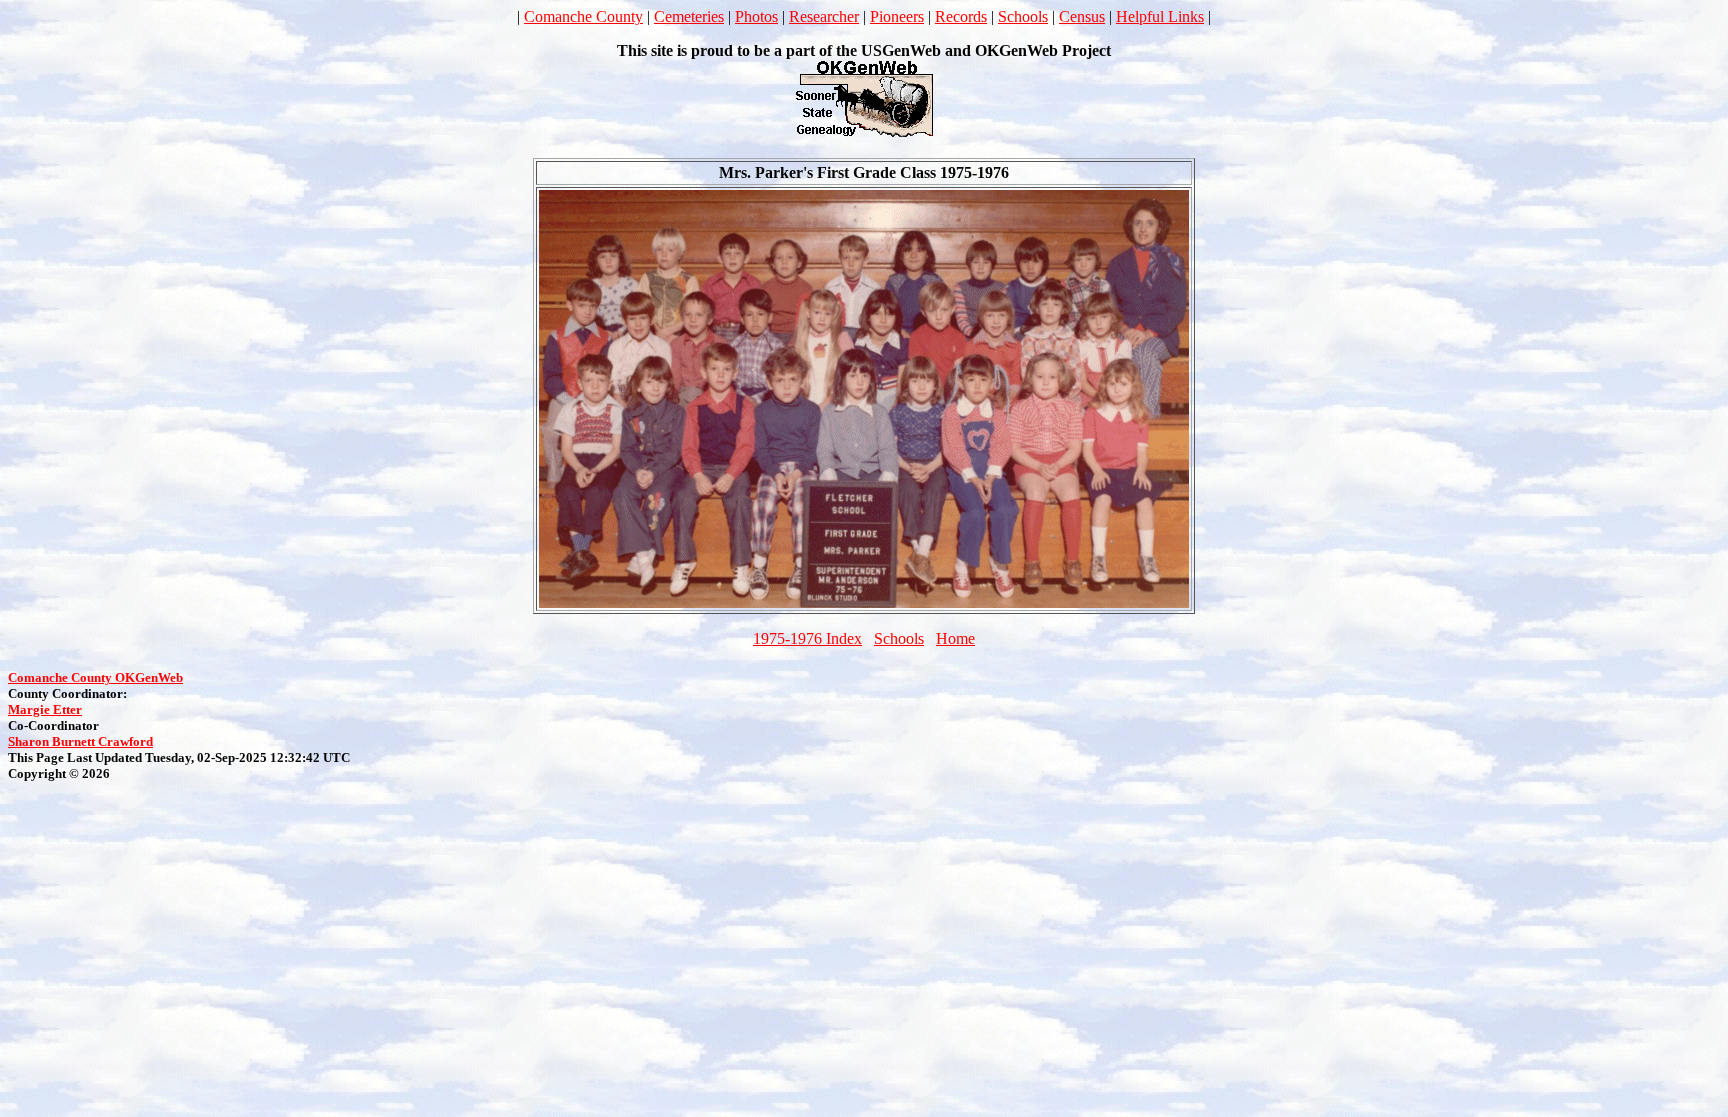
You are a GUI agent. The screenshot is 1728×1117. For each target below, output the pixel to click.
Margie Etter (45, 709)
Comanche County (583, 16)
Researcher (824, 16)
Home (955, 638)
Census (1082, 16)
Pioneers (897, 16)
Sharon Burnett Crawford (80, 741)
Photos (756, 16)
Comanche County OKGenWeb (95, 677)
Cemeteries (689, 16)
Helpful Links (1160, 16)
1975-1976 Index (807, 638)
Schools (1023, 16)
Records (961, 16)
